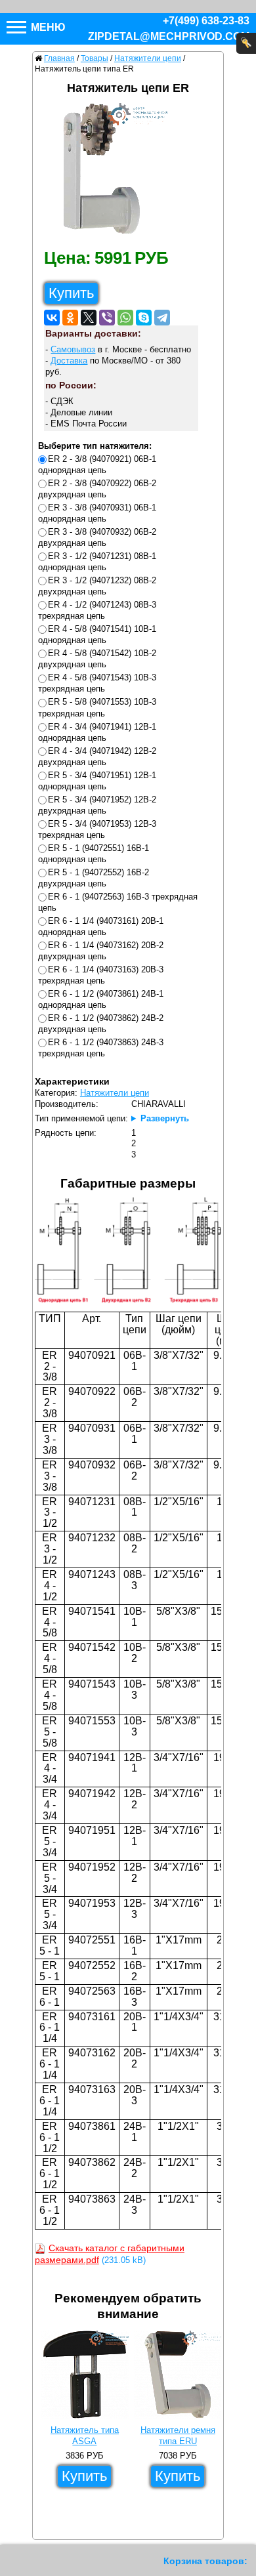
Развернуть (165, 1118)
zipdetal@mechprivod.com (169, 36)
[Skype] (144, 318)
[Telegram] (162, 318)
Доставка (69, 361)
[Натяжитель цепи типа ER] (107, 172)
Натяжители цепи (115, 1093)
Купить (71, 293)
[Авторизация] (246, 43)
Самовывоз (73, 349)
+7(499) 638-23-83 (206, 21)
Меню (47, 27)
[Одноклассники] (70, 318)
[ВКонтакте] (52, 318)
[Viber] (107, 318)
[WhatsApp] (125, 318)
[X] (89, 318)
